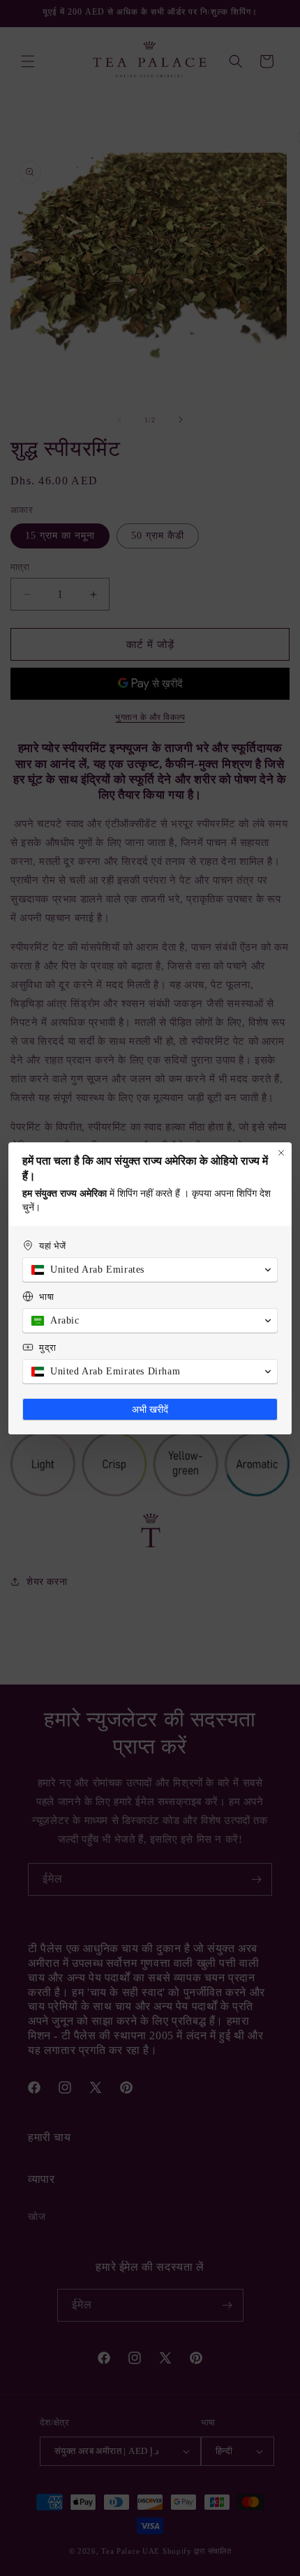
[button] (150, 1270)
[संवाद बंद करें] (281, 1153)
